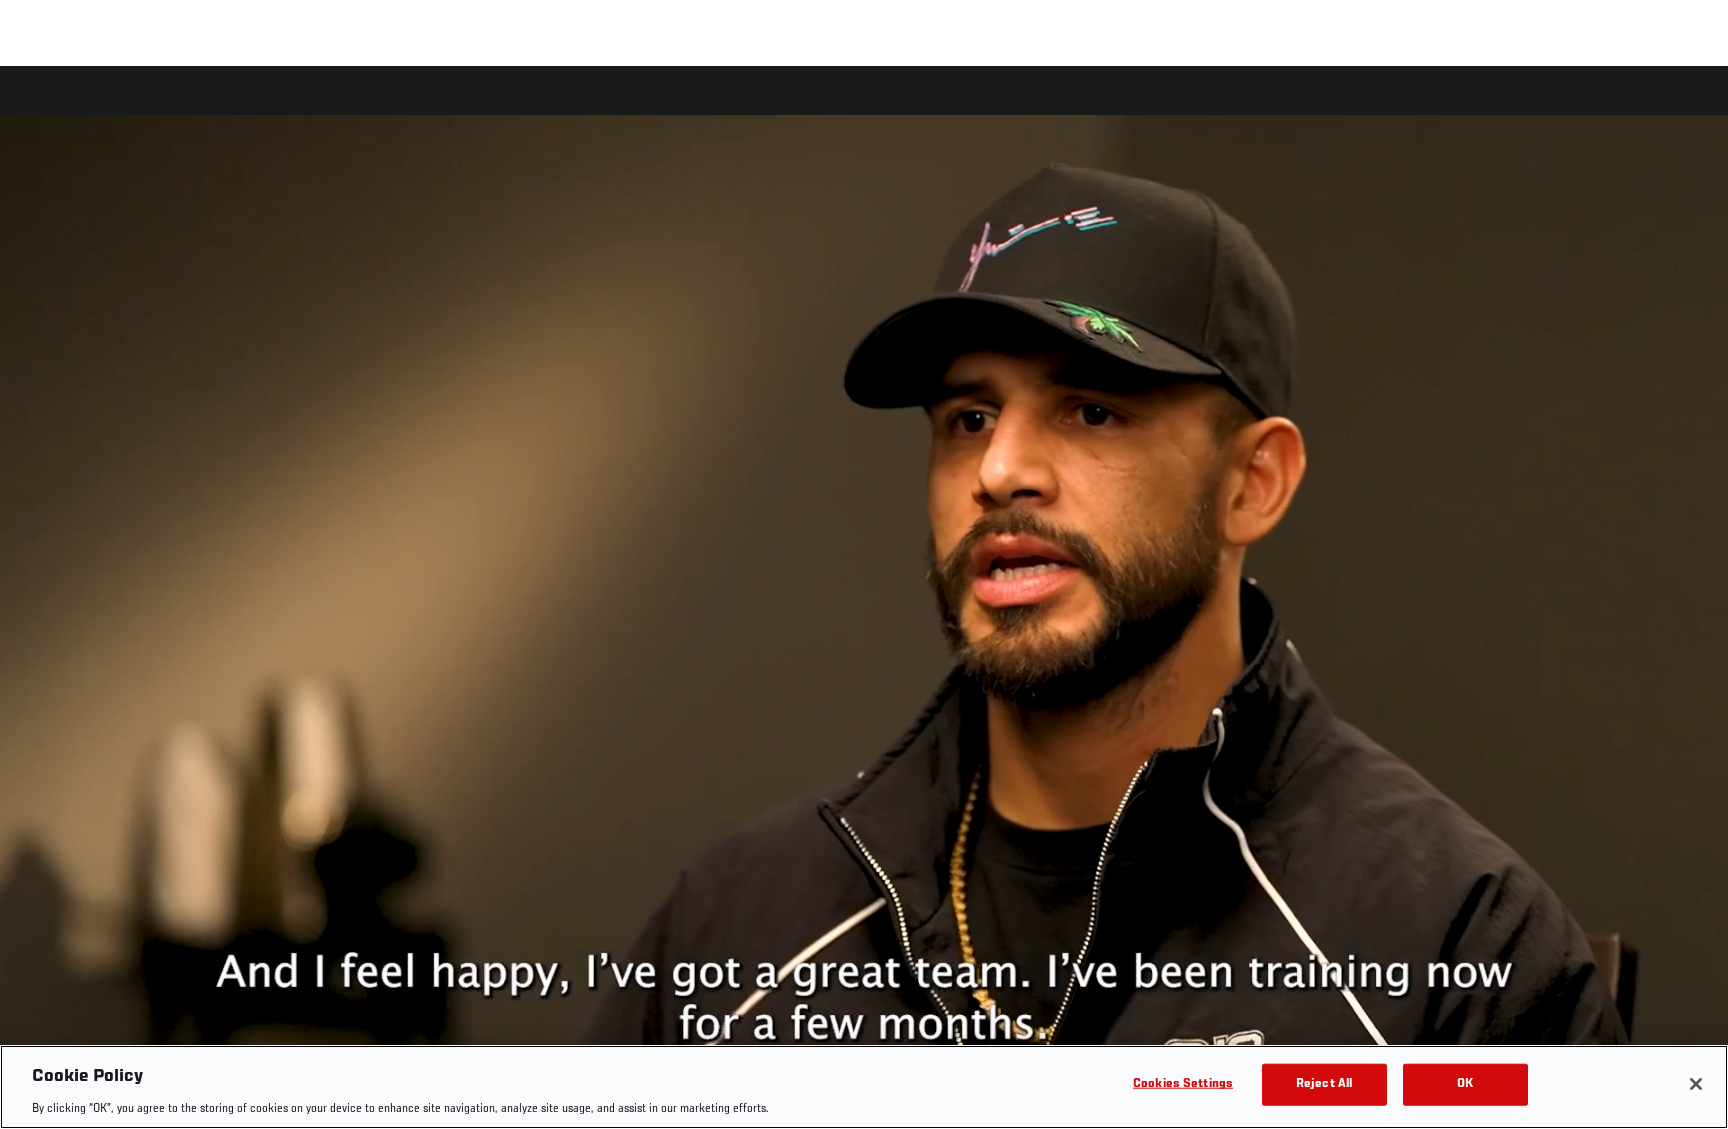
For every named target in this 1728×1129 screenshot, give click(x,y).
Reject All (1324, 1083)
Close (1690, 106)
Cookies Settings (1183, 1083)
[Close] (1696, 1084)
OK (1465, 1083)
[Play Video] (864, 600)
